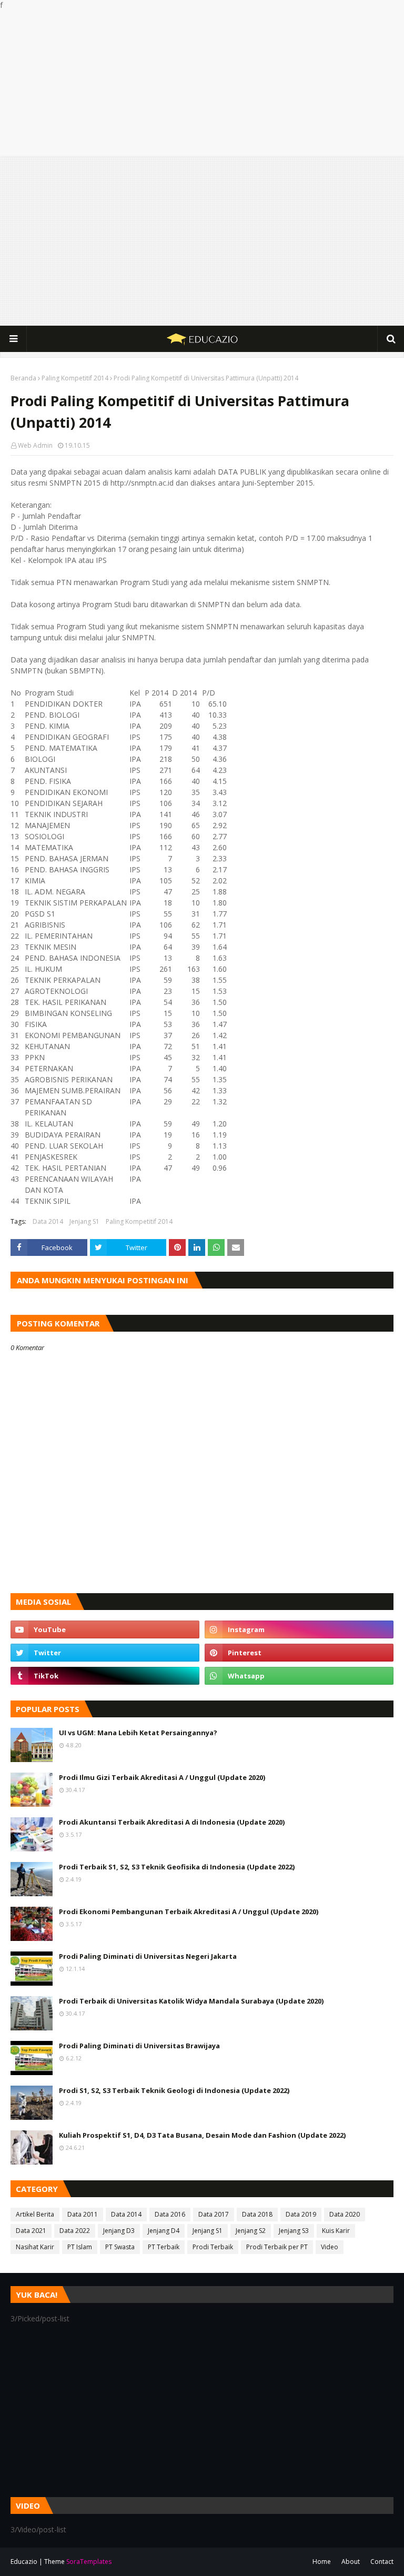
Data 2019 (301, 2214)
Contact (382, 2562)
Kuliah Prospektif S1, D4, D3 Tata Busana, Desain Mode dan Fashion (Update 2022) (202, 2135)
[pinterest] (299, 1653)
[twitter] (105, 1653)
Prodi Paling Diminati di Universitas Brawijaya (139, 2046)
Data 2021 (31, 2231)
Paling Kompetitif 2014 (75, 378)
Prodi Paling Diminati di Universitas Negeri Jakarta (148, 1956)
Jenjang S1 (84, 1221)
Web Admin (35, 445)
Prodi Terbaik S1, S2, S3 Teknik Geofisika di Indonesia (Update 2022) (177, 1867)
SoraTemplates (89, 2562)
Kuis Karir (336, 2231)
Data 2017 (214, 2214)
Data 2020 (345, 2214)
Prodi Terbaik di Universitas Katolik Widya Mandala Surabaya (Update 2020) (191, 2001)
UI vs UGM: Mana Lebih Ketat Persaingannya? (138, 1733)
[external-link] (105, 1676)
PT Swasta (120, 2247)
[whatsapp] (299, 1676)
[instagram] (299, 1629)
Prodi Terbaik (213, 2247)
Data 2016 (170, 2214)
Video (330, 2247)
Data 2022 (75, 2231)
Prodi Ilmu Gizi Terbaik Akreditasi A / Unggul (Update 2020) (162, 1777)
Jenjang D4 (164, 2231)
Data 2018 (257, 2214)
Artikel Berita (35, 2214)
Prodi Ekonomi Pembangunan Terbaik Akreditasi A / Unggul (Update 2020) (189, 1911)
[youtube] (105, 1629)
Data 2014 (48, 1221)
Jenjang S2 (251, 2231)
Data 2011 (83, 2214)
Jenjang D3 (119, 2231)
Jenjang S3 (294, 2231)
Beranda (23, 378)
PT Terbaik (164, 2247)
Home (322, 2562)
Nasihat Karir (35, 2247)
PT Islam (80, 2247)
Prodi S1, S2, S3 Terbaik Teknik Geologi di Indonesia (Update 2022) (174, 2090)
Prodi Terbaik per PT (277, 2247)
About (351, 2562)
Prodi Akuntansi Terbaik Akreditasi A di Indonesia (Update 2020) (172, 1822)
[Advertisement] (202, 84)
